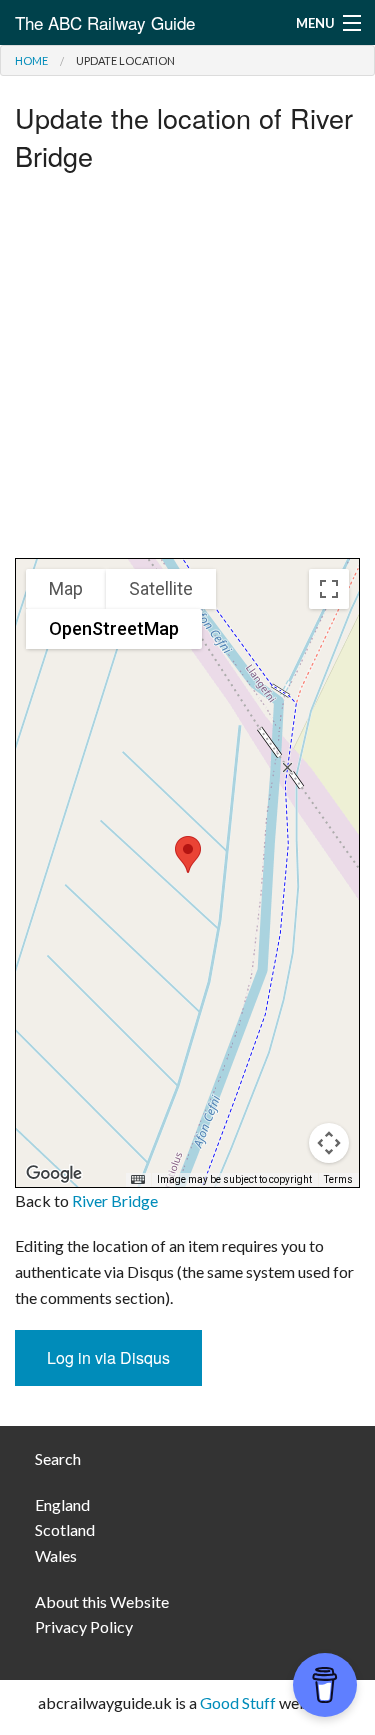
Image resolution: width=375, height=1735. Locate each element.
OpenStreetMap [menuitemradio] (114, 628)
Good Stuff (238, 1702)
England (62, 1504)
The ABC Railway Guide (105, 22)
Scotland (65, 1529)
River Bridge (115, 1200)
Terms (338, 1179)
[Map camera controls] (329, 1143)
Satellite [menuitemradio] (161, 588)
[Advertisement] (187, 370)
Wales (56, 1555)
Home (31, 60)
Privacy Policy (84, 1626)
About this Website (102, 1601)
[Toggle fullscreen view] (329, 589)
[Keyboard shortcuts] (138, 1180)
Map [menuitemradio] (66, 588)
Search (58, 1458)
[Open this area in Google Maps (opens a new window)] (54, 1174)
